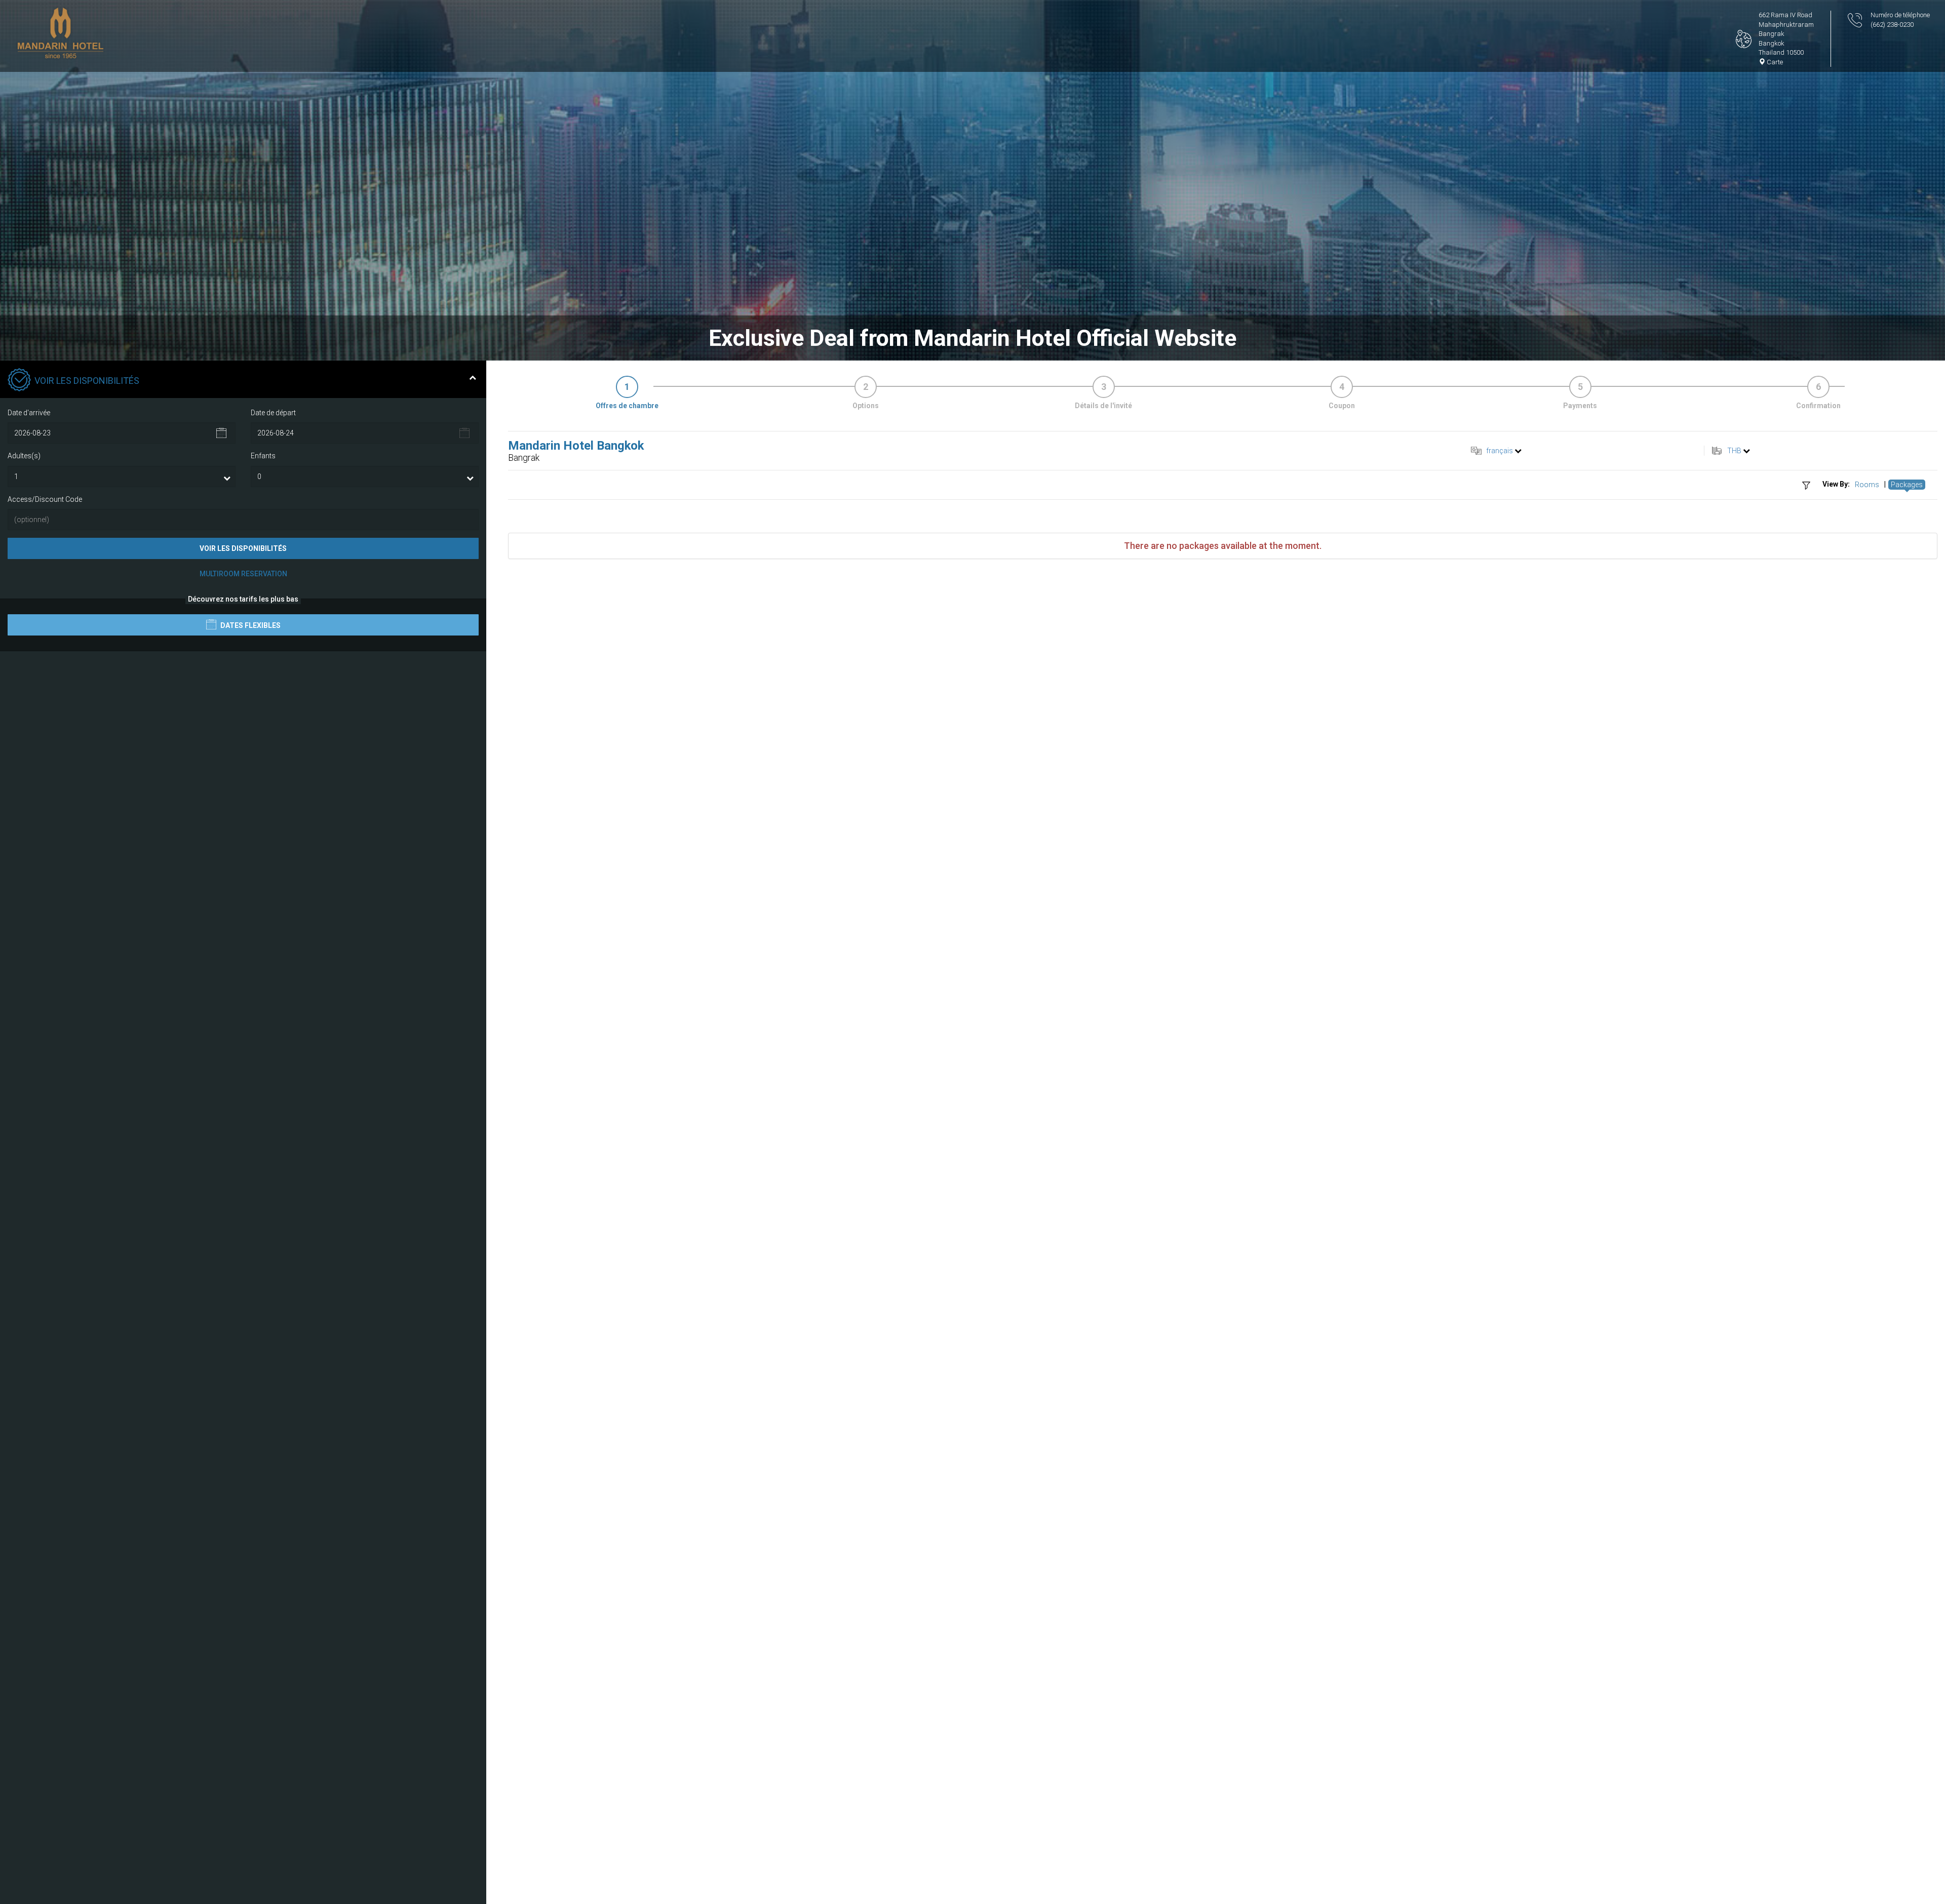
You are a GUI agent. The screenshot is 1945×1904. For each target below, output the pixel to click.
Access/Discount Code (45, 499)
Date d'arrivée (29, 413)
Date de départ (273, 413)
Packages (1907, 485)
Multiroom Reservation (243, 574)
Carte (1774, 62)
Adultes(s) (24, 456)
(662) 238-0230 (1892, 25)
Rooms (1867, 485)
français (1500, 451)
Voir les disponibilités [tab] (87, 381)
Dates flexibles (250, 625)
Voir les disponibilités (243, 548)
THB (1734, 451)
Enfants (263, 456)
